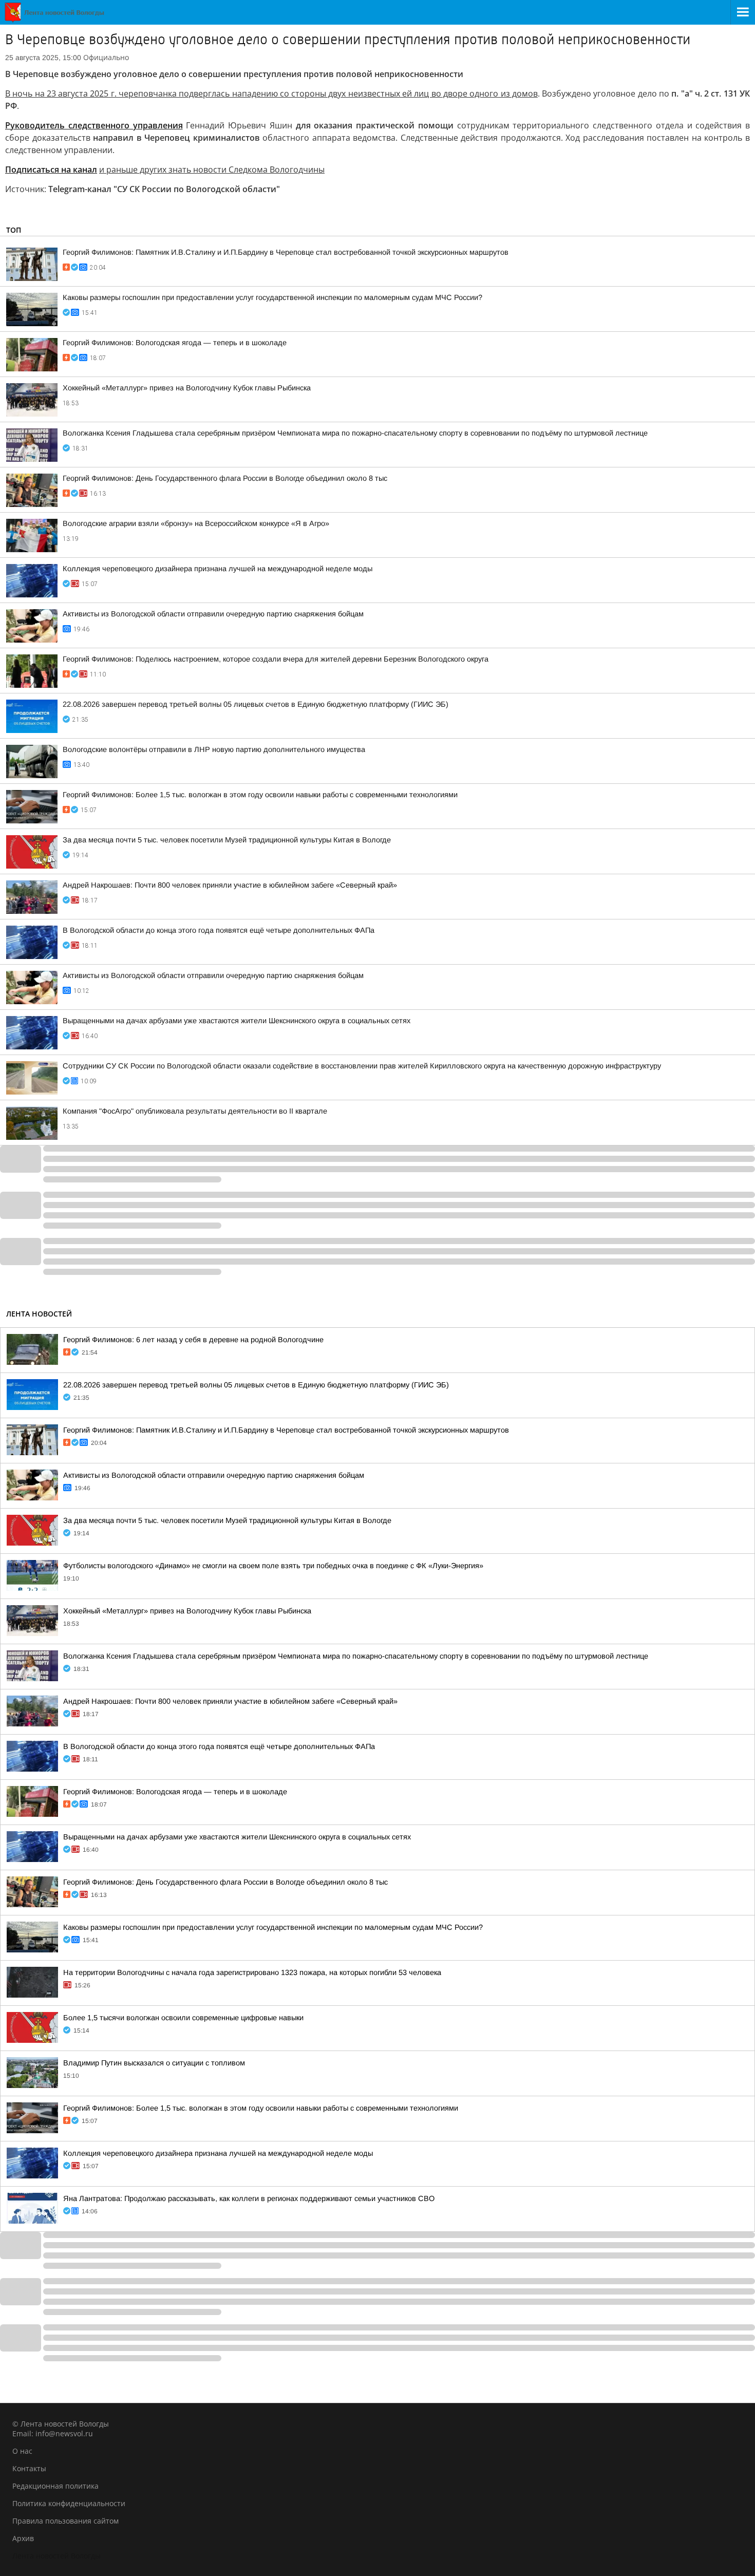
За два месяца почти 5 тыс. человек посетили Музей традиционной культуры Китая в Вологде (227, 840)
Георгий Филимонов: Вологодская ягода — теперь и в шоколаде (175, 343)
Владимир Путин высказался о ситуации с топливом (154, 2063)
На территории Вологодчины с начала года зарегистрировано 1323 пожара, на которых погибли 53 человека (252, 1972)
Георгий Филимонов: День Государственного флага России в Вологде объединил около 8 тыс (225, 478)
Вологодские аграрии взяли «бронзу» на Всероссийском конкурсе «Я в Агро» (196, 523)
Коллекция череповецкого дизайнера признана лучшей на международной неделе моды (218, 569)
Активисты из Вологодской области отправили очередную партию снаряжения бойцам (213, 614)
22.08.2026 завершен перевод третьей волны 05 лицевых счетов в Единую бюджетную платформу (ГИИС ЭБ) (256, 704)
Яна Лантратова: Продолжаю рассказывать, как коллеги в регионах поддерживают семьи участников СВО (249, 2198)
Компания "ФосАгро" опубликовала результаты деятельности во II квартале (195, 1111)
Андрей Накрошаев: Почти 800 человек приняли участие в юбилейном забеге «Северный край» (230, 885)
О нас (22, 2451)
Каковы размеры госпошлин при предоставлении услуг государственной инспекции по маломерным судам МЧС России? (272, 297)
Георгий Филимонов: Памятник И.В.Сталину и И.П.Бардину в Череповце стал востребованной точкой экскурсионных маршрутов (286, 252)
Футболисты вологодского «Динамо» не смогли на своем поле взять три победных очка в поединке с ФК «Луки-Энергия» (273, 1566)
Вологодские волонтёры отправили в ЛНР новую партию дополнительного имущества (214, 749)
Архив (23, 2538)
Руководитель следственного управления (94, 125)
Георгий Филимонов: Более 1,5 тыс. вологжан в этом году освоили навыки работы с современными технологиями (260, 795)
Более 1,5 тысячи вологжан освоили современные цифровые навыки (183, 2018)
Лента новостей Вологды (56, 2556)
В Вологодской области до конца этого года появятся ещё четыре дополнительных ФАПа (219, 930)
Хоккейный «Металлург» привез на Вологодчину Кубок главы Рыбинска (187, 388)
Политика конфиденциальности (69, 2503)
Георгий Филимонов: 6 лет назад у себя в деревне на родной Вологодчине (193, 1340)
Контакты (29, 2468)
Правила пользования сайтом (65, 2521)
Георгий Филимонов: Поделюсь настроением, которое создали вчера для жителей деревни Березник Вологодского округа (276, 659)
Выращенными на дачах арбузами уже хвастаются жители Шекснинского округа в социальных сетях (237, 1021)
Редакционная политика (55, 2486)
